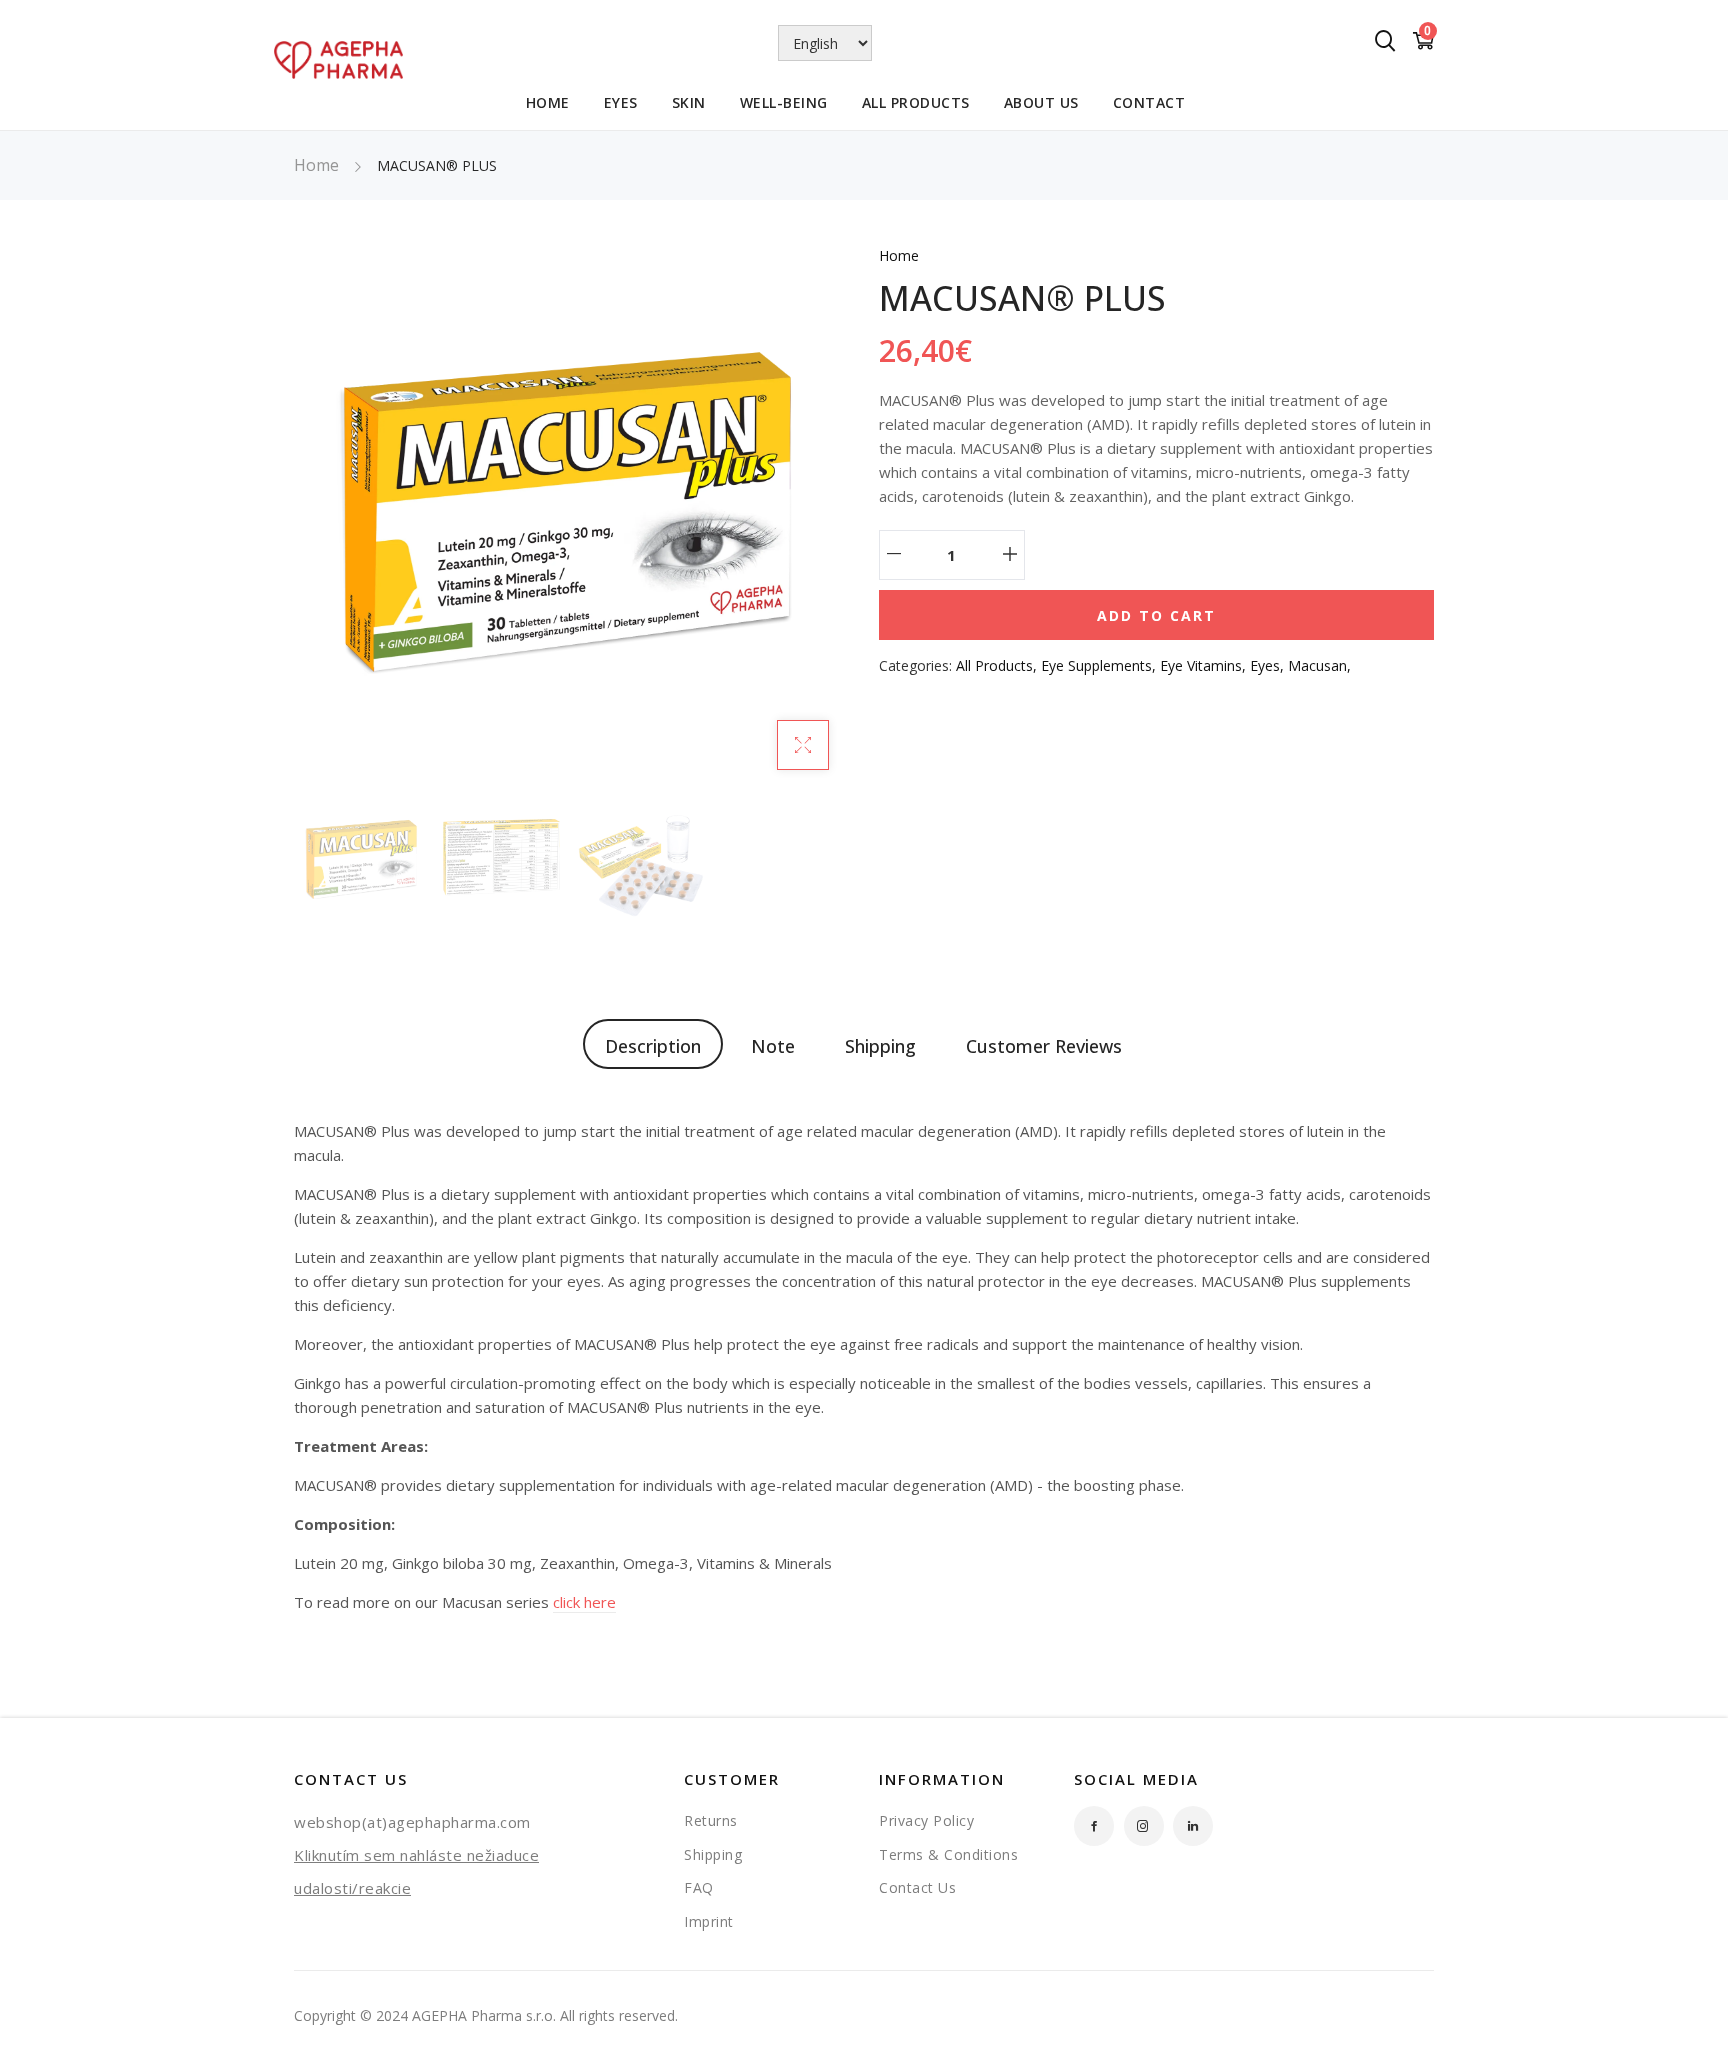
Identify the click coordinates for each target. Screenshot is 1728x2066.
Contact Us (917, 1887)
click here (584, 1602)
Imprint (709, 1921)
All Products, (998, 665)
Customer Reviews (1044, 1046)
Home (316, 165)
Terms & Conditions (948, 1854)
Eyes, (1269, 665)
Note (773, 1046)
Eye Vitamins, (1205, 665)
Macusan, (1319, 665)
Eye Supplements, (1100, 665)
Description (653, 1046)
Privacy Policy (926, 1820)
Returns (711, 1820)
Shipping (880, 1046)
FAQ (699, 1887)
